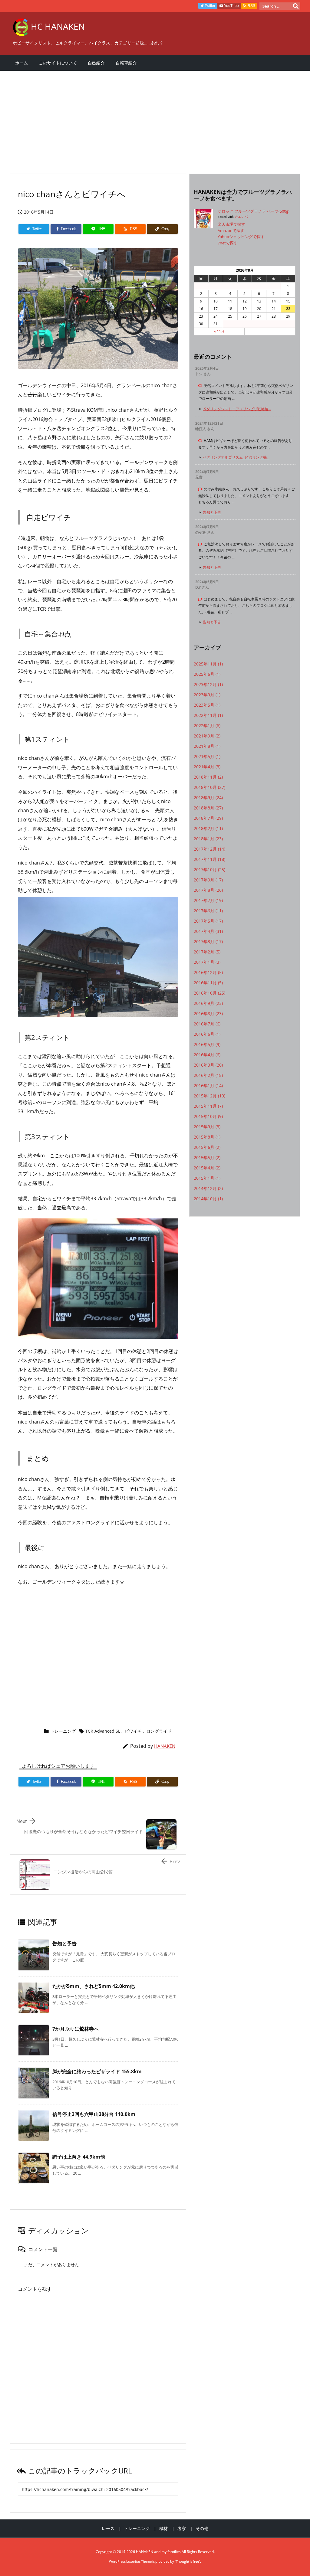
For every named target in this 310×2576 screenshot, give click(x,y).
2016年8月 (208, 1013)
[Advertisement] (155, 119)
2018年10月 (209, 787)
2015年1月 (207, 1178)
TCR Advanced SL (103, 1731)
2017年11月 (209, 859)
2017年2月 (207, 952)
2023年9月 (207, 695)
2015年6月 (207, 1147)
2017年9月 (208, 880)
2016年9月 (208, 1003)
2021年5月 (207, 756)
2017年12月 (209, 849)
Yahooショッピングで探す (241, 237)
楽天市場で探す (231, 224)
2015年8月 (207, 1137)
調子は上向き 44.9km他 (79, 2157)
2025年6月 (207, 674)
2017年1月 (207, 962)
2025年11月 (208, 664)
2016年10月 (209, 993)
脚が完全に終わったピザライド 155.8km (97, 2071)
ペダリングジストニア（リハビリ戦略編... (237, 409)
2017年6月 (208, 911)
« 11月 (219, 331)
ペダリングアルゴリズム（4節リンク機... (236, 457)
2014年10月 (208, 1199)
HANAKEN (165, 1746)
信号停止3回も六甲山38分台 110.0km (94, 2114)
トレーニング (63, 1731)
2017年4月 (208, 931)
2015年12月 (209, 1096)
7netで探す (228, 243)
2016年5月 (207, 1044)
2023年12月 (208, 684)
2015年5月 (207, 1157)
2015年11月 (208, 1106)
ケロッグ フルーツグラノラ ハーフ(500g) (254, 211)
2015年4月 (207, 1168)
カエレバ (241, 217)
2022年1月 (207, 726)
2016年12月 (208, 972)
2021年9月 (207, 736)
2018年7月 (208, 818)
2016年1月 (208, 1085)
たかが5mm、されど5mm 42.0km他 (94, 1986)
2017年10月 (209, 870)
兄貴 (199, 477)
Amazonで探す (231, 230)
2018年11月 (208, 777)
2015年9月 (207, 1127)
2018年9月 (208, 798)
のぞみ (201, 532)
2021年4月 (207, 767)
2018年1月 (208, 839)
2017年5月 (208, 921)
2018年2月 (208, 828)
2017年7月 (208, 900)
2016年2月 (208, 1075)
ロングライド (159, 1731)
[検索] (296, 6)
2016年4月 (207, 1055)
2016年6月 (207, 1034)
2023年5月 (207, 705)
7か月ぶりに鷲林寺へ (76, 2029)
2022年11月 (208, 715)
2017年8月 (208, 890)
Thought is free (187, 2561)
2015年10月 (208, 1116)
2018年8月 (208, 808)
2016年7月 (207, 1024)
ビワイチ (133, 1731)
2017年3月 (208, 941)
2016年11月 (208, 983)
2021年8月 (207, 746)
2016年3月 (208, 1065)
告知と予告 (64, 1943)
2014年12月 (208, 1188)
